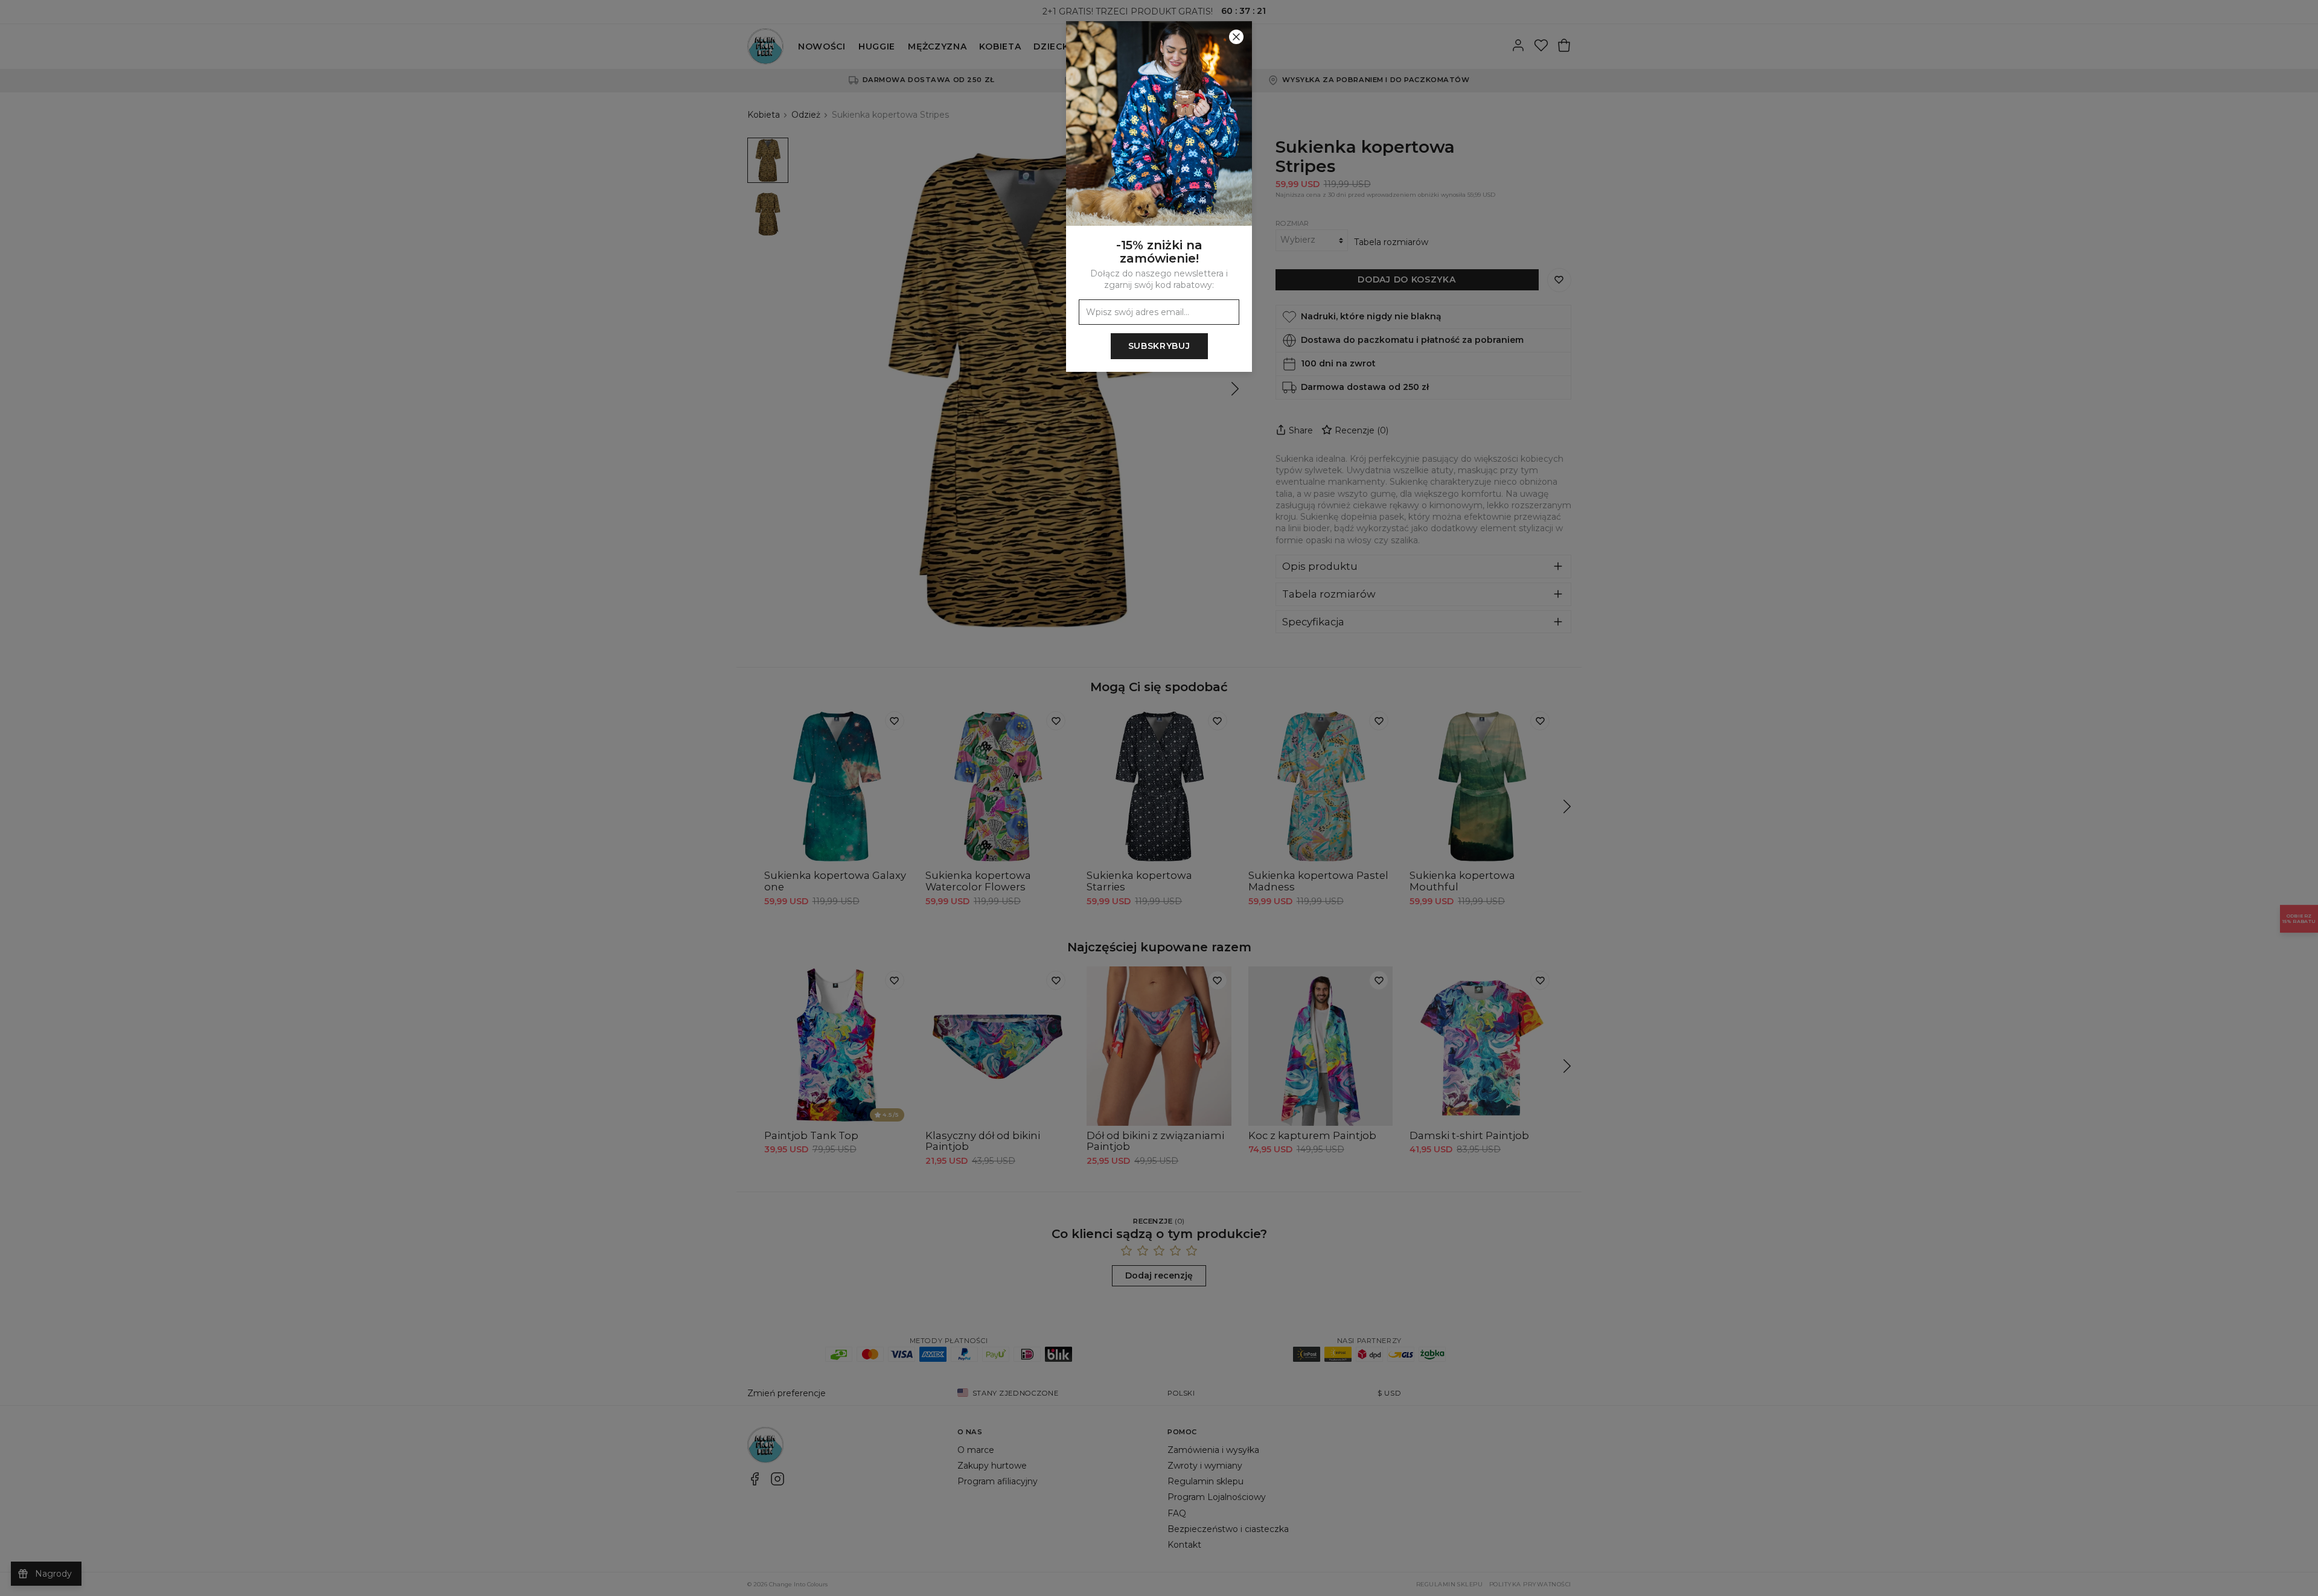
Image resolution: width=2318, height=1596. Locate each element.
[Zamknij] (1236, 37)
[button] (1159, 798)
